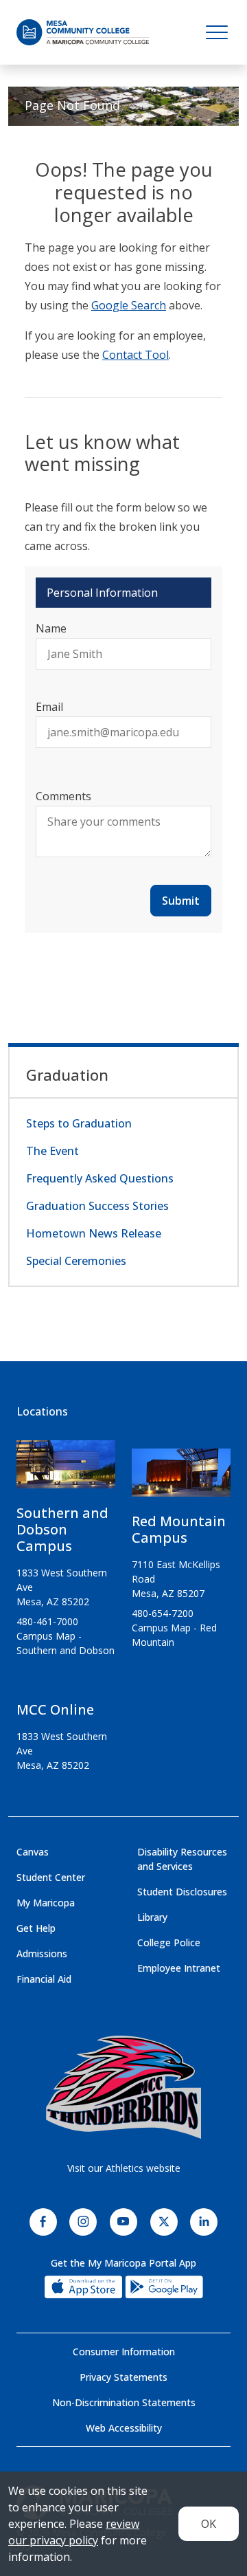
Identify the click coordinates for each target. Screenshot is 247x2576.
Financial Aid (44, 1979)
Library (152, 1917)
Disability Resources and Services (182, 1859)
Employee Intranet (179, 1968)
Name (51, 628)
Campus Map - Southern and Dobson (66, 1643)
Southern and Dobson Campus (62, 1529)
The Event (52, 1151)
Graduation (67, 1075)
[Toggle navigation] (217, 32)
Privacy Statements (123, 2377)
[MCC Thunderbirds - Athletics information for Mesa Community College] (123, 2087)
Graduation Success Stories (97, 1206)
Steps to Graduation (79, 1123)
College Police (169, 1942)
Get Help (36, 1928)
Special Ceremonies (76, 1261)
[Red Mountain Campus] (181, 1478)
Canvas (33, 1852)
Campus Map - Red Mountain (174, 1635)
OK (209, 2524)
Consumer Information (124, 2352)
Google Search (129, 305)
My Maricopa (46, 1903)
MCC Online (55, 1709)
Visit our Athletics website (124, 2168)
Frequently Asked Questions (100, 1178)
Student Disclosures (182, 1892)
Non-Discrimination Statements (124, 2402)
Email (49, 707)
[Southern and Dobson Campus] (66, 1470)
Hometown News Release (94, 1233)
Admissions (42, 1953)
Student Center (51, 1877)
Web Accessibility (124, 2428)
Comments (63, 796)
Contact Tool (136, 355)
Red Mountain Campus (179, 1529)
